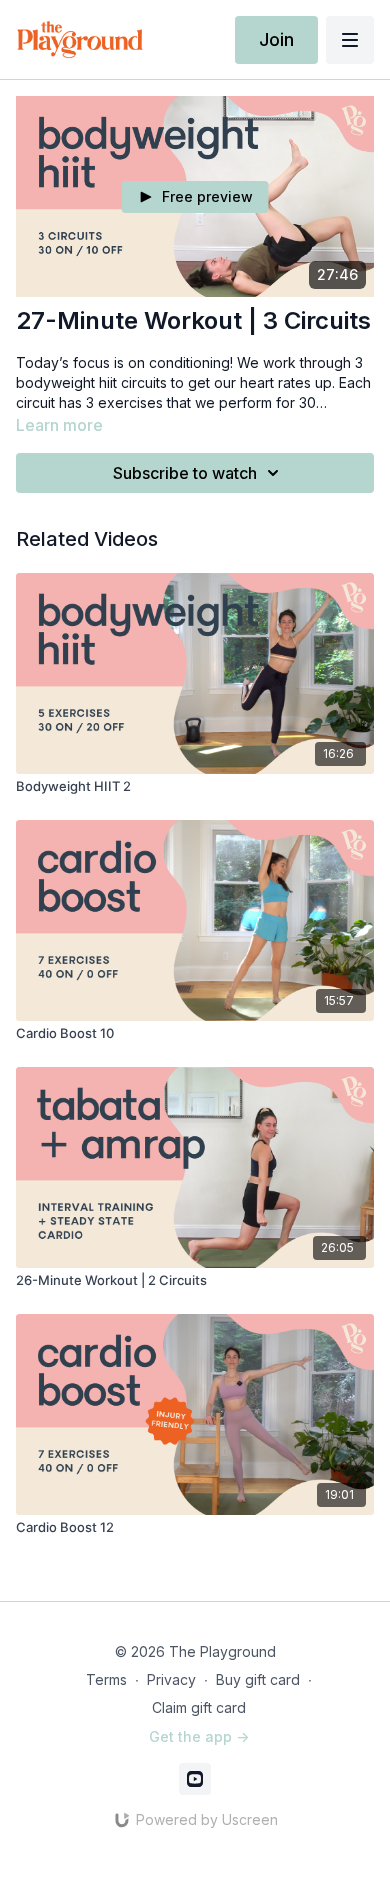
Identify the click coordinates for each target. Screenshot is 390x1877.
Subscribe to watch (185, 473)
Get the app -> (199, 1736)
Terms (106, 1679)
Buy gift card (258, 1679)
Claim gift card (199, 1707)
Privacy (171, 1679)
